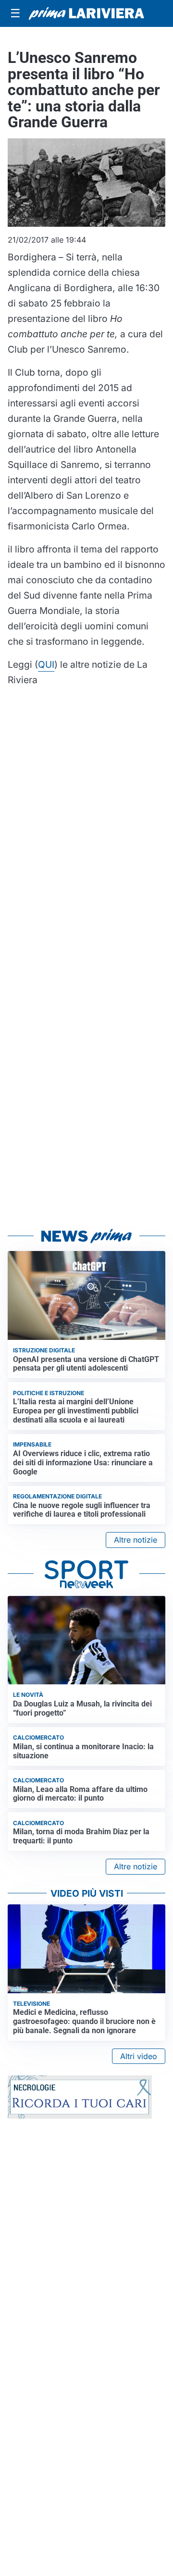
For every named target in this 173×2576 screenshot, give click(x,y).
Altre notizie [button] (136, 1540)
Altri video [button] (139, 2056)
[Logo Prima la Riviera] (86, 13)
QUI (46, 664)
